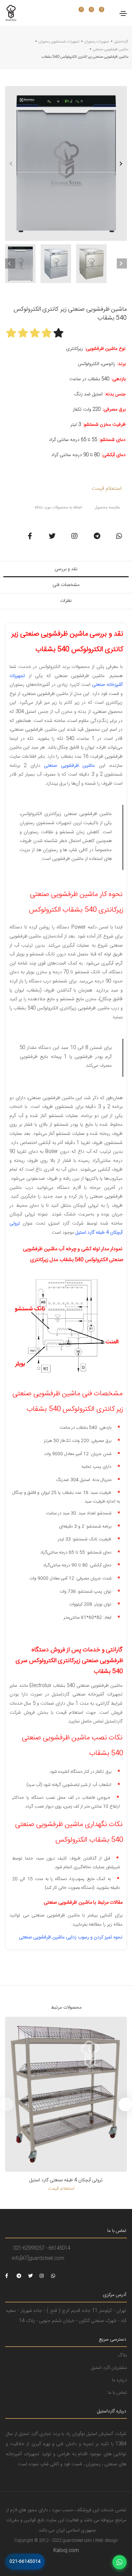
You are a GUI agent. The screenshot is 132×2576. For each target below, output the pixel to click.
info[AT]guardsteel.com (38, 2259)
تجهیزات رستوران (97, 42)
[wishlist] (86, 13)
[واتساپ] (119, 2562)
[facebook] (10, 2276)
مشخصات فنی (66, 585)
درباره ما (119, 2380)
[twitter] (33, 2276)
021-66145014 (25, 2561)
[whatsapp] (56, 2276)
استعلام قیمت (106, 489)
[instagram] (45, 2276)
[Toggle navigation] (123, 13)
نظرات (66, 601)
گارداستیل (121, 42)
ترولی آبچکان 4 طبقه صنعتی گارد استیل (66, 2180)
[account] (106, 13)
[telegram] (22, 2276)
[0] (78, 13)
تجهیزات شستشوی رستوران (59, 42)
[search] (69, 13)
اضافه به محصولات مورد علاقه (58, 507)
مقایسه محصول (107, 507)
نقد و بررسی (66, 569)
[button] (121, 163)
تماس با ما (117, 2393)
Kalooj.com (66, 2551)
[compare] (96, 13)
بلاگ (122, 2355)
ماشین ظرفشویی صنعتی (111, 50)
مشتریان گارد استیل (109, 2368)
